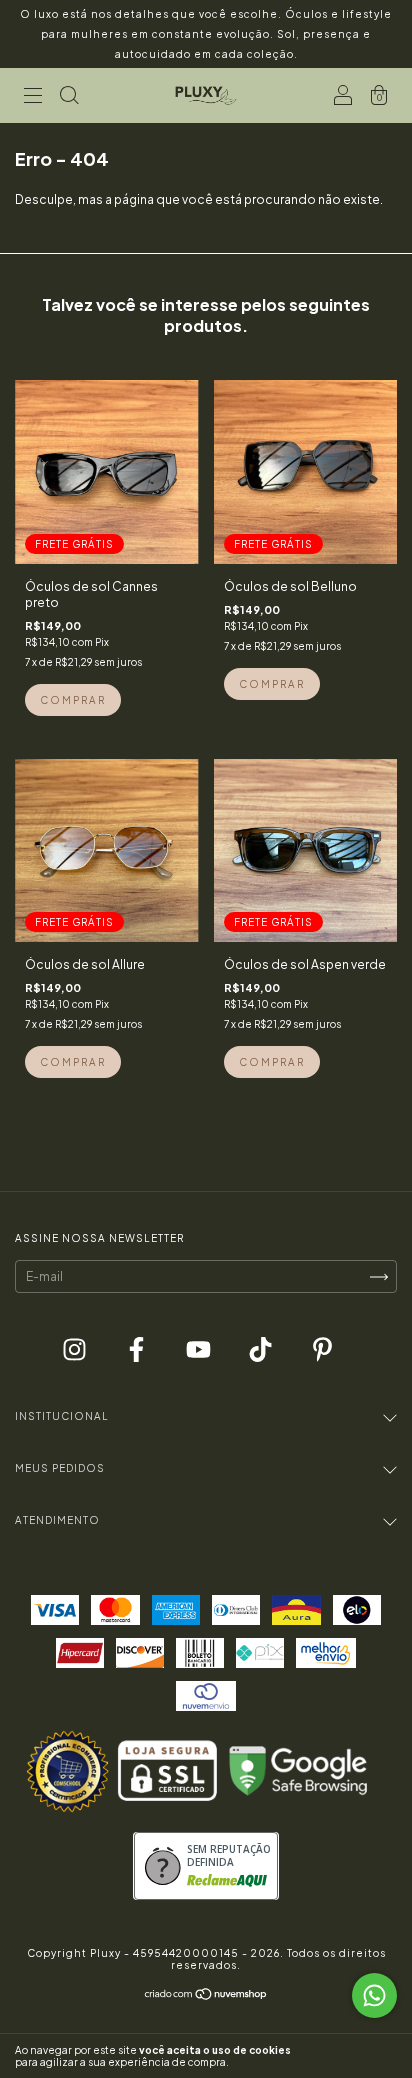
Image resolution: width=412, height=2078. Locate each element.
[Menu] (33, 98)
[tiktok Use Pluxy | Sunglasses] (261, 1351)
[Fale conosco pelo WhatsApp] (374, 1995)
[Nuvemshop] (206, 1997)
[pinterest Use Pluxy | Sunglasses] (322, 1351)
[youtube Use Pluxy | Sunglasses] (199, 1351)
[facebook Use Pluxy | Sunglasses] (137, 1351)
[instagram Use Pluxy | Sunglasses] (75, 1351)
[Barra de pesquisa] (69, 98)
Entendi (363, 2056)
